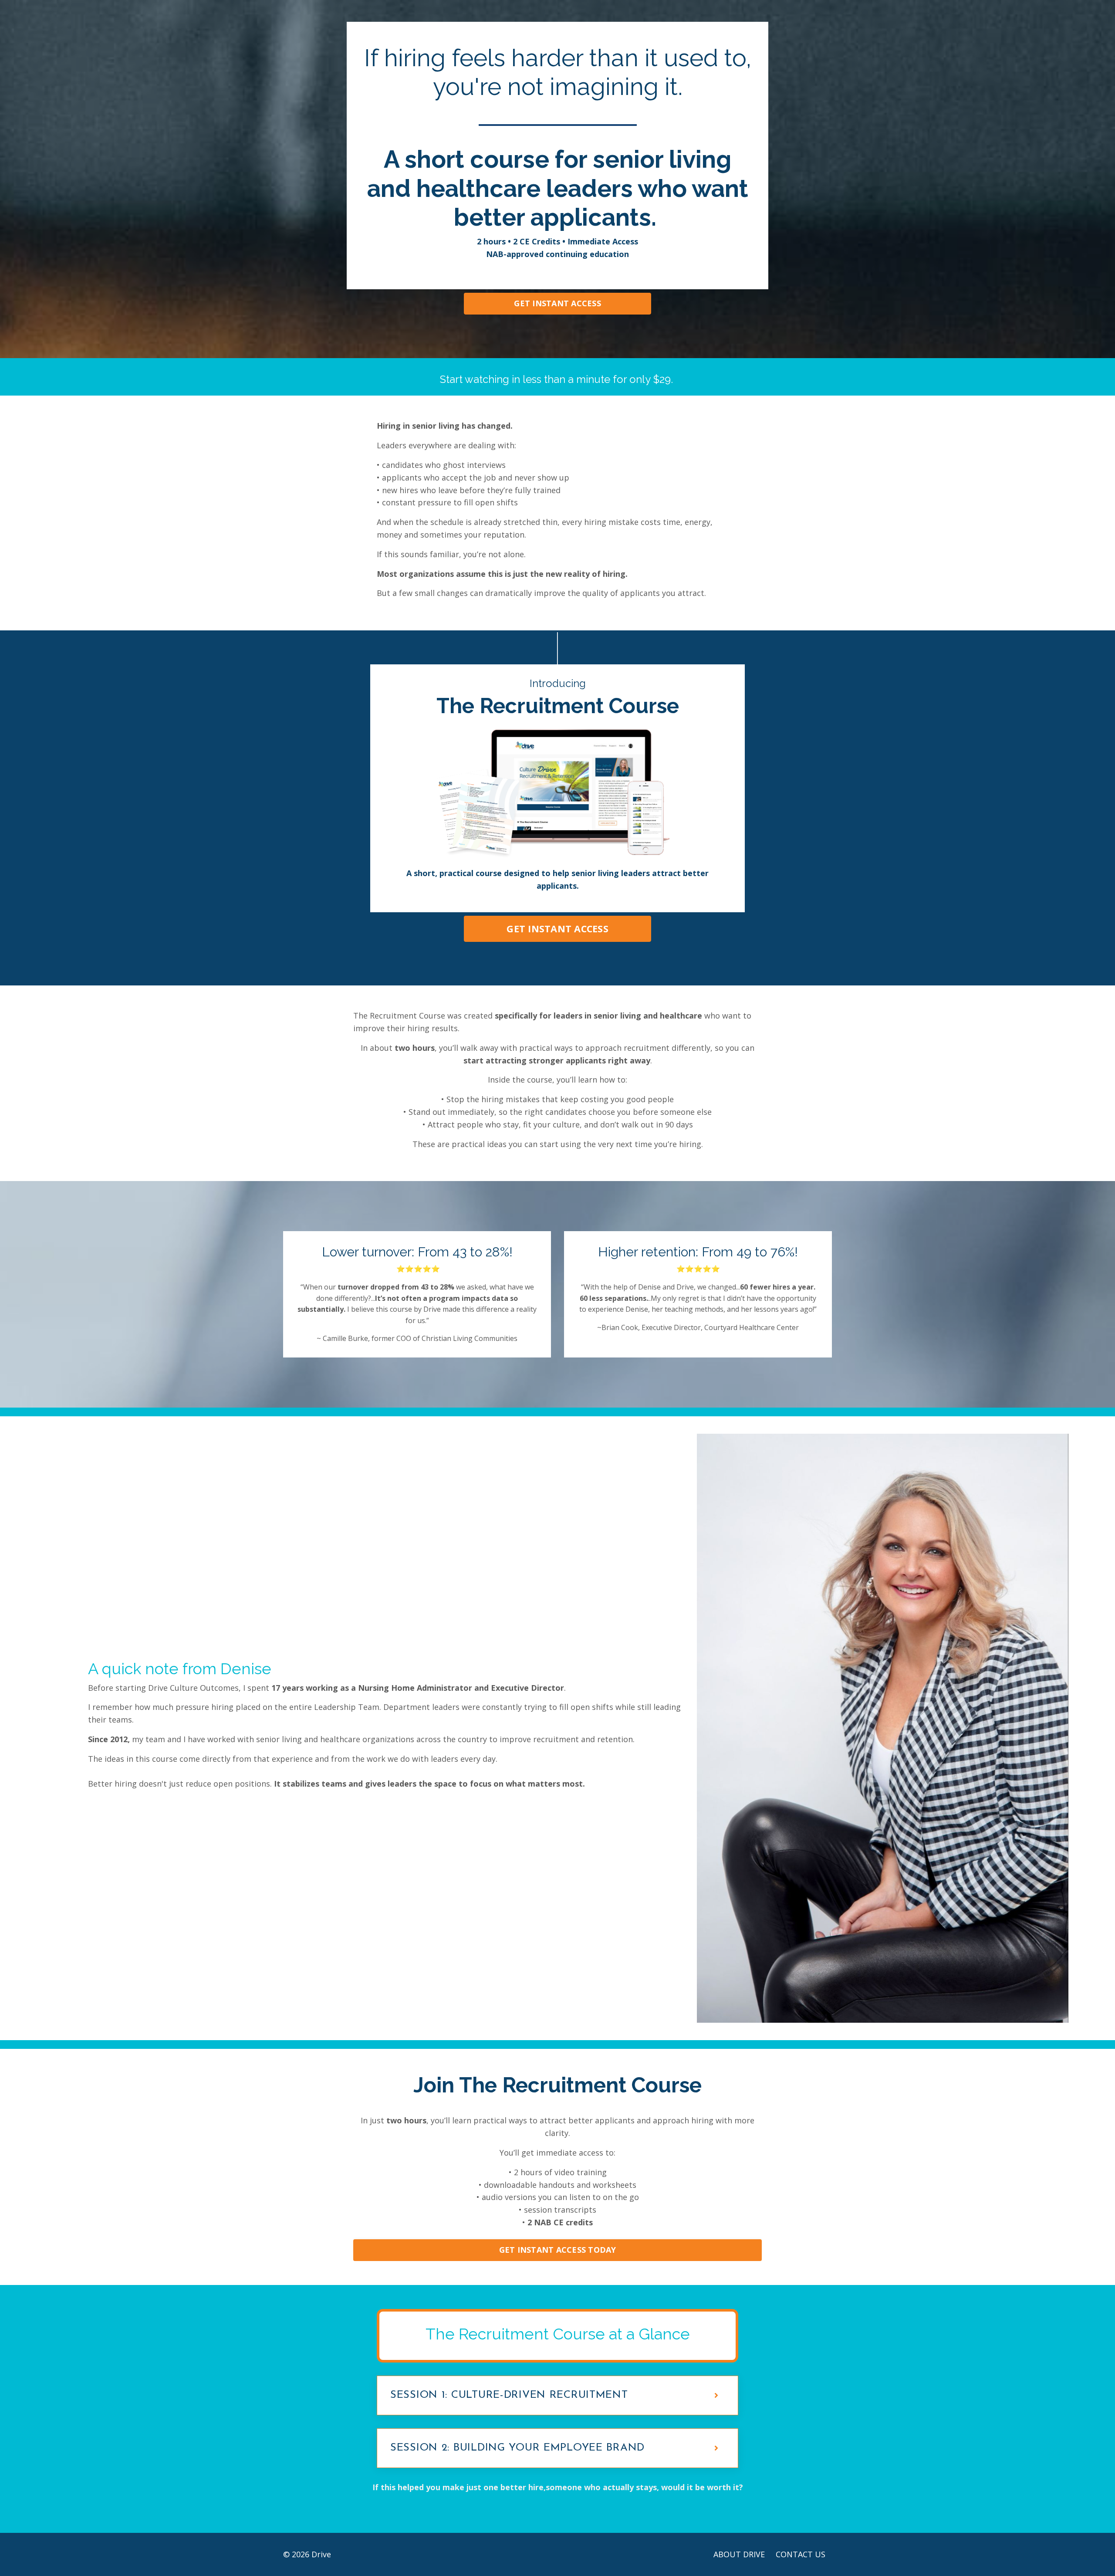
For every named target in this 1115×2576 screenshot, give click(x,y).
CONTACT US (801, 2554)
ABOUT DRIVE (739, 2554)
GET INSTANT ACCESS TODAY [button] (558, 2250)
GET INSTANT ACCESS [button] (557, 303)
